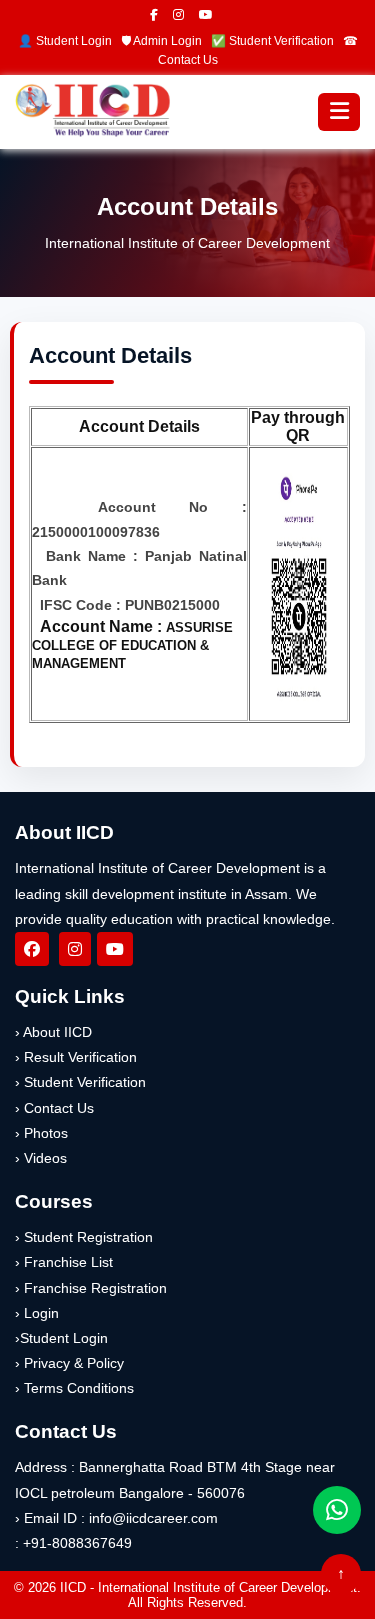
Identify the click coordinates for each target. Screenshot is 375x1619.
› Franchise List (64, 1262)
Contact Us (188, 60)
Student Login (74, 41)
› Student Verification (80, 1082)
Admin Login (167, 41)
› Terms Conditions (74, 1388)
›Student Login (61, 1338)
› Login (37, 1313)
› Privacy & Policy (69, 1363)
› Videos (41, 1158)
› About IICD (53, 1032)
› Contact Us (54, 1108)
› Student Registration (84, 1237)
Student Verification (281, 41)
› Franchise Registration (91, 1288)
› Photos (41, 1133)
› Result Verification (76, 1057)
